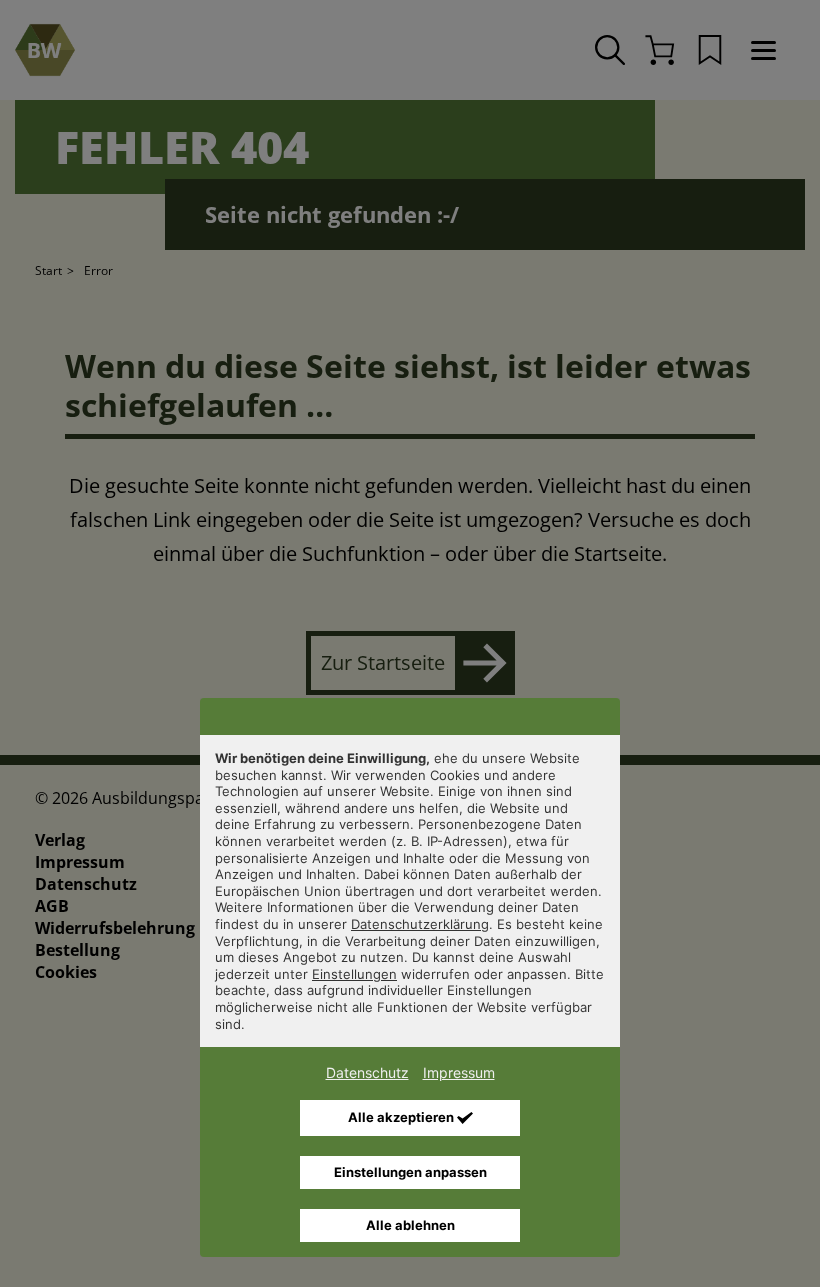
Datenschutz (367, 1072)
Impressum (459, 1072)
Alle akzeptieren (402, 1117)
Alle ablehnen (410, 1225)
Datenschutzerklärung (420, 924)
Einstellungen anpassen (410, 1172)
